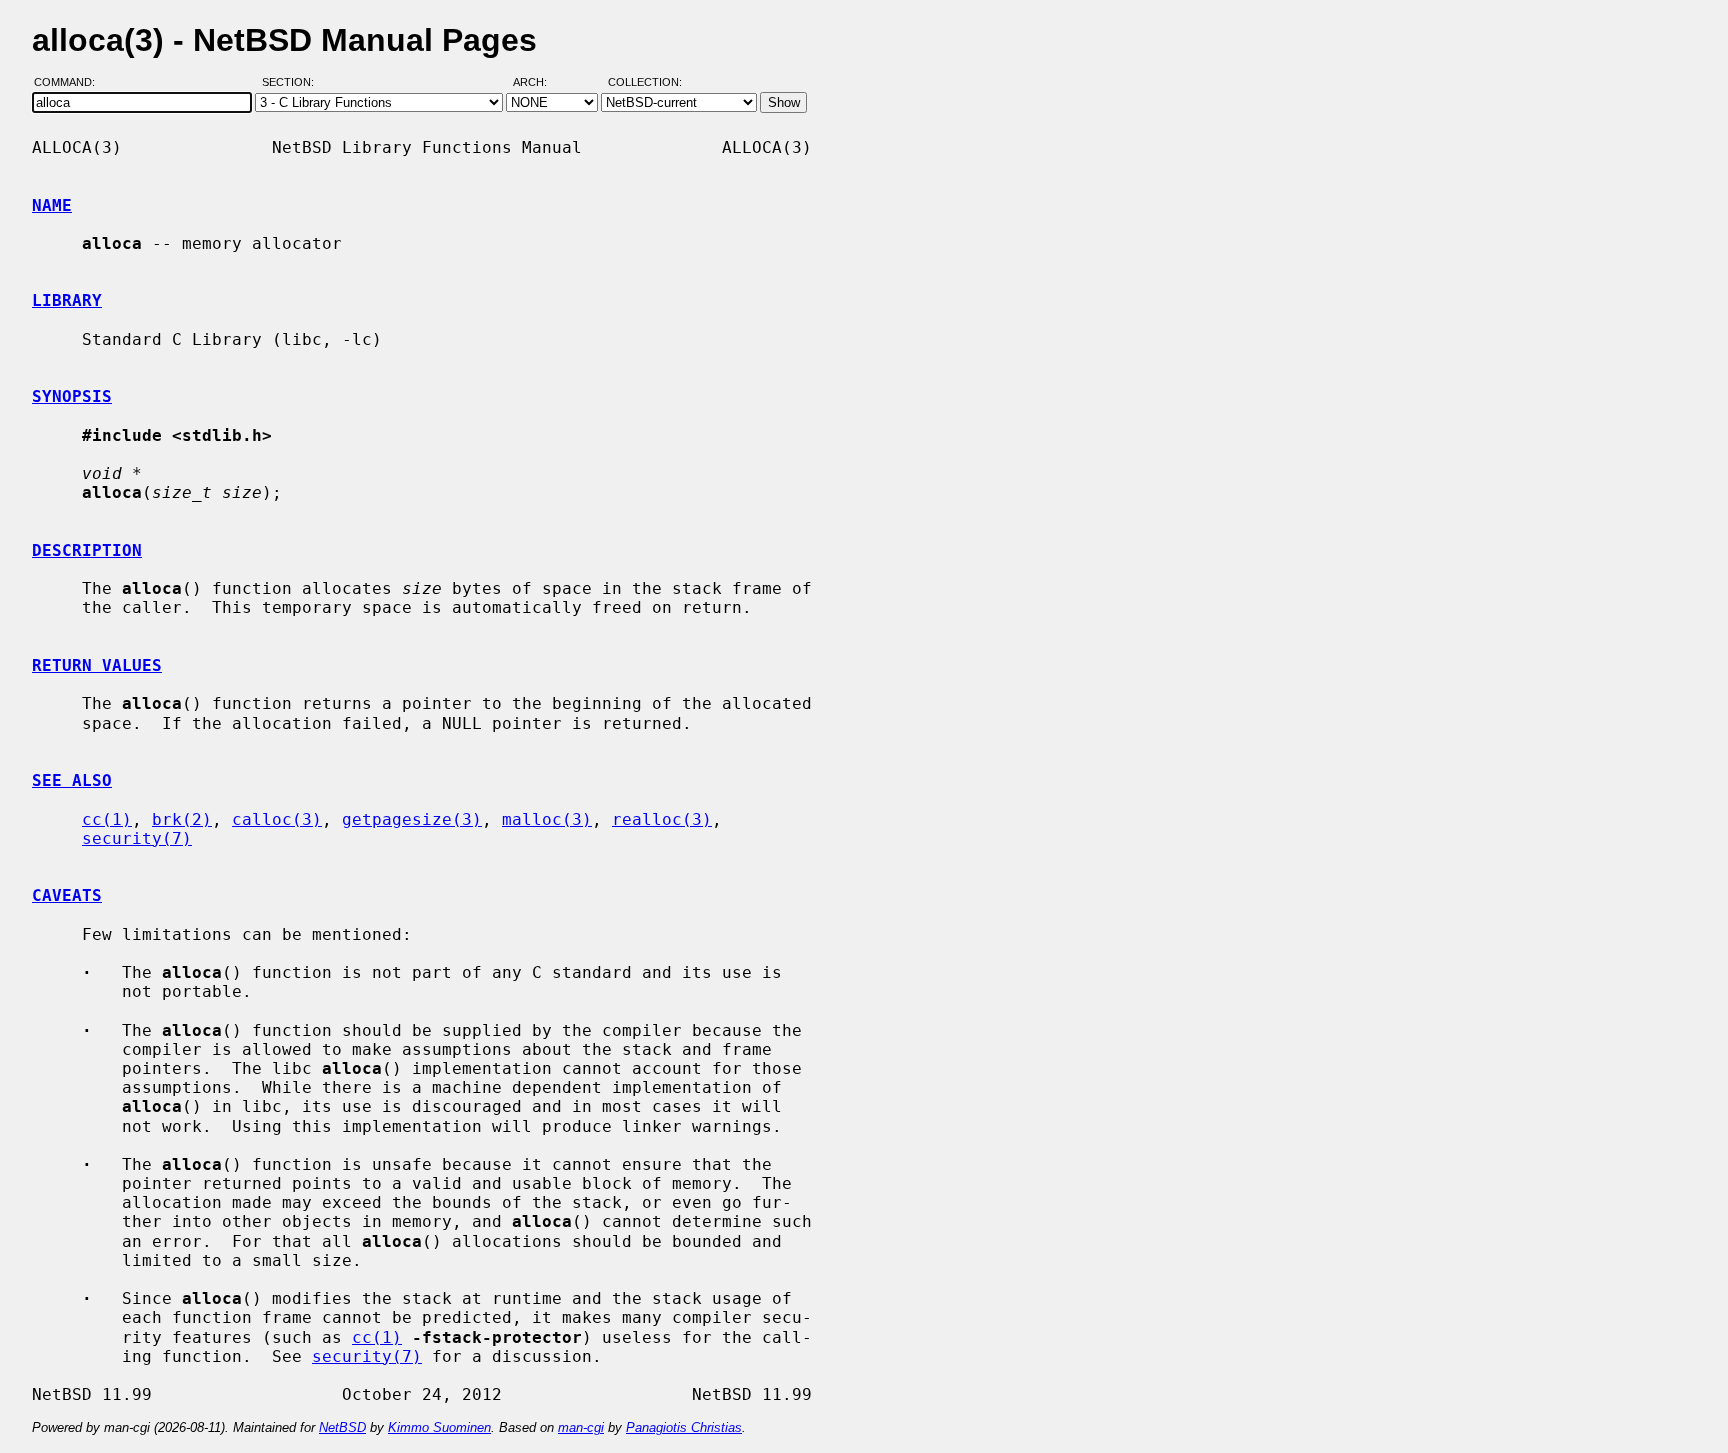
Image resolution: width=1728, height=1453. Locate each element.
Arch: (539, 83)
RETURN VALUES (97, 665)
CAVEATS (67, 895)
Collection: (645, 83)
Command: (70, 83)
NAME (52, 205)
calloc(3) (277, 819)
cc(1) (107, 819)
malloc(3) (547, 819)
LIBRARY (67, 300)
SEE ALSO (72, 780)
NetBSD (342, 1427)
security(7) (137, 838)
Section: (292, 83)
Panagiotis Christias (684, 1427)
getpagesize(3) (412, 819)
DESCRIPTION (87, 550)
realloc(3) (662, 819)
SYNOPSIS (72, 396)
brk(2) (182, 819)
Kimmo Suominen (439, 1427)
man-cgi (581, 1427)
